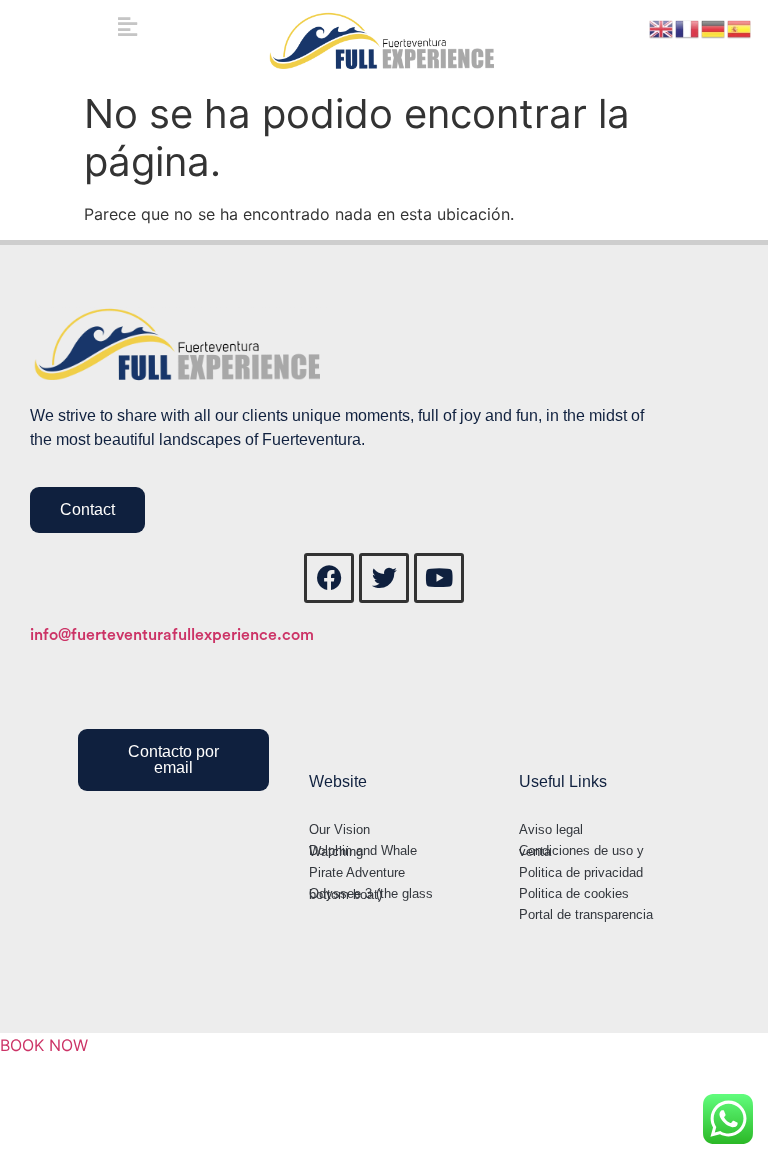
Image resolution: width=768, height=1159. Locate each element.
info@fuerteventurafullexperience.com (172, 635)
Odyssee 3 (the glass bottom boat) (371, 894)
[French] (688, 27)
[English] (662, 27)
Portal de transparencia (586, 914)
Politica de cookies (574, 893)
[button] (128, 26)
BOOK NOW (44, 1045)
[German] (714, 27)
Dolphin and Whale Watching (363, 851)
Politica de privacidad (581, 872)
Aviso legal (551, 829)
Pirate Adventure (357, 872)
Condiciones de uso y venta (581, 851)
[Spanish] (740, 27)
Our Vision (339, 829)
